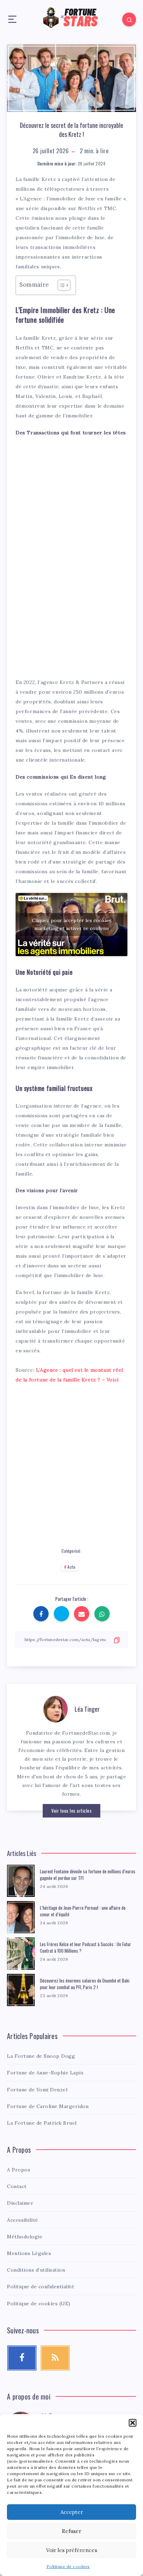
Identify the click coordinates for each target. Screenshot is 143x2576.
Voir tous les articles (71, 1811)
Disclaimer (20, 2203)
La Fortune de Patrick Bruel (42, 2123)
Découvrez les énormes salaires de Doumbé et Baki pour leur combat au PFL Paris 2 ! (85, 1984)
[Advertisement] (71, 487)
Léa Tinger (87, 1709)
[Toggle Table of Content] (61, 285)
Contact (17, 2186)
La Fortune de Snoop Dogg (41, 2056)
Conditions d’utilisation (36, 2270)
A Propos (19, 2170)
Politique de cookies (68, 2566)
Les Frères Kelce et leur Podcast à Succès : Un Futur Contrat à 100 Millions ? (86, 1947)
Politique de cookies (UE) (39, 2304)
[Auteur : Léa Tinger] (56, 1708)
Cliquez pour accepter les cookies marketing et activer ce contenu (72, 924)
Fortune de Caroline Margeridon (48, 2106)
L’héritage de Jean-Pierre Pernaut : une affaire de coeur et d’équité (83, 1911)
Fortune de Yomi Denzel (37, 2090)
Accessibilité (23, 2220)
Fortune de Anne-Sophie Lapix (45, 2073)
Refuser (71, 2531)
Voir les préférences (72, 2550)
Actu (71, 1567)
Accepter (72, 2512)
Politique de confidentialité (41, 2287)
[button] (133, 2423)
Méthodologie (25, 2237)
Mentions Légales (29, 2253)
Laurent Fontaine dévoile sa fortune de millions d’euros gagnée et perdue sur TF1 (88, 1875)
